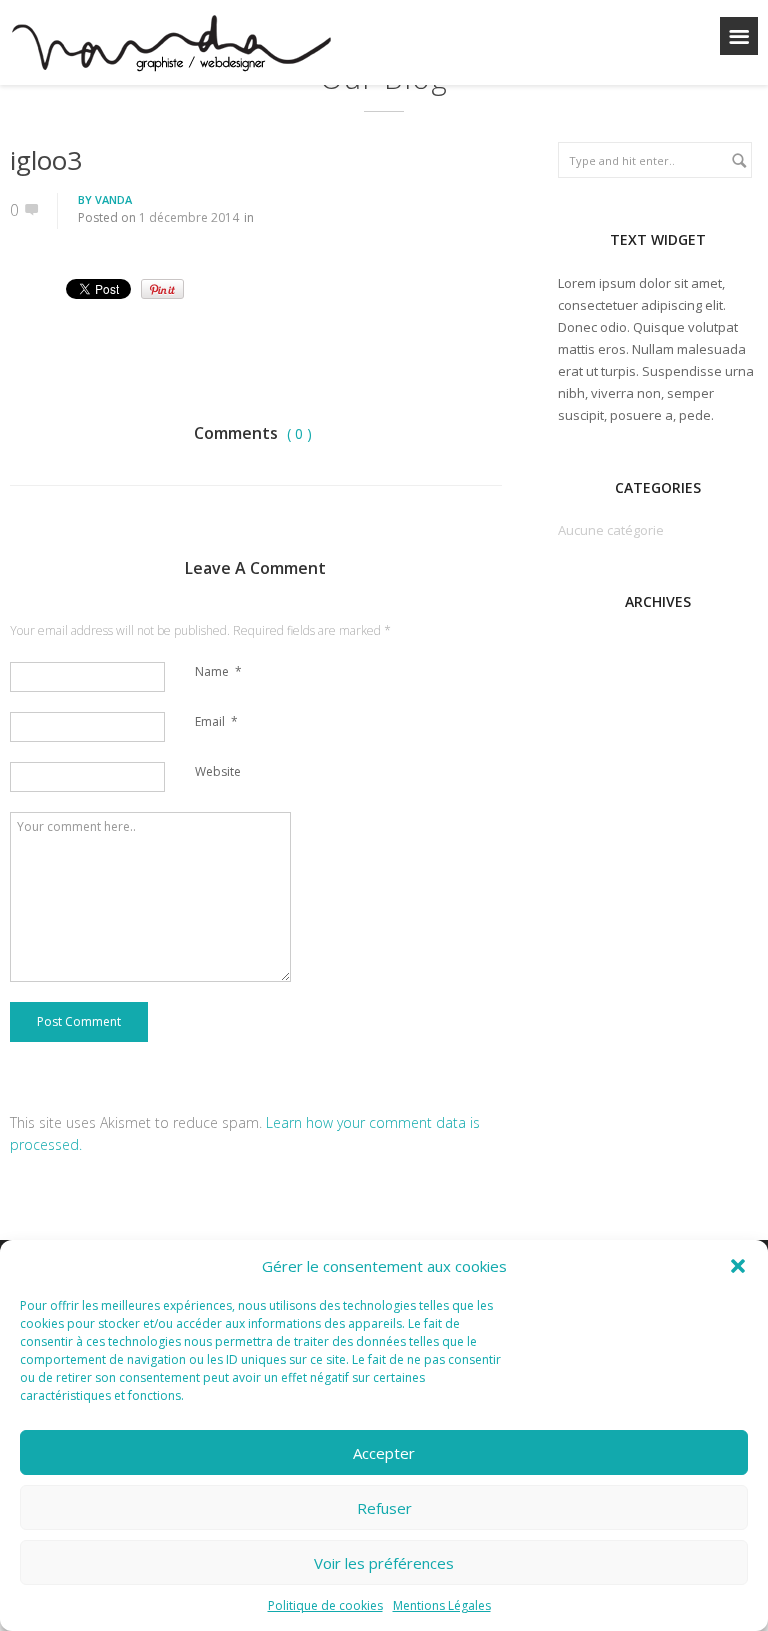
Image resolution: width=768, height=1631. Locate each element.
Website (218, 771)
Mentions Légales (442, 1605)
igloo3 (46, 160)
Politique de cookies (325, 1605)
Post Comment (79, 1021)
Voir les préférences (384, 1563)
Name (218, 671)
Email (216, 721)
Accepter (384, 1453)
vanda (113, 199)
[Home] (170, 46)
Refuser (384, 1508)
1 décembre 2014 (189, 217)
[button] (738, 1266)
